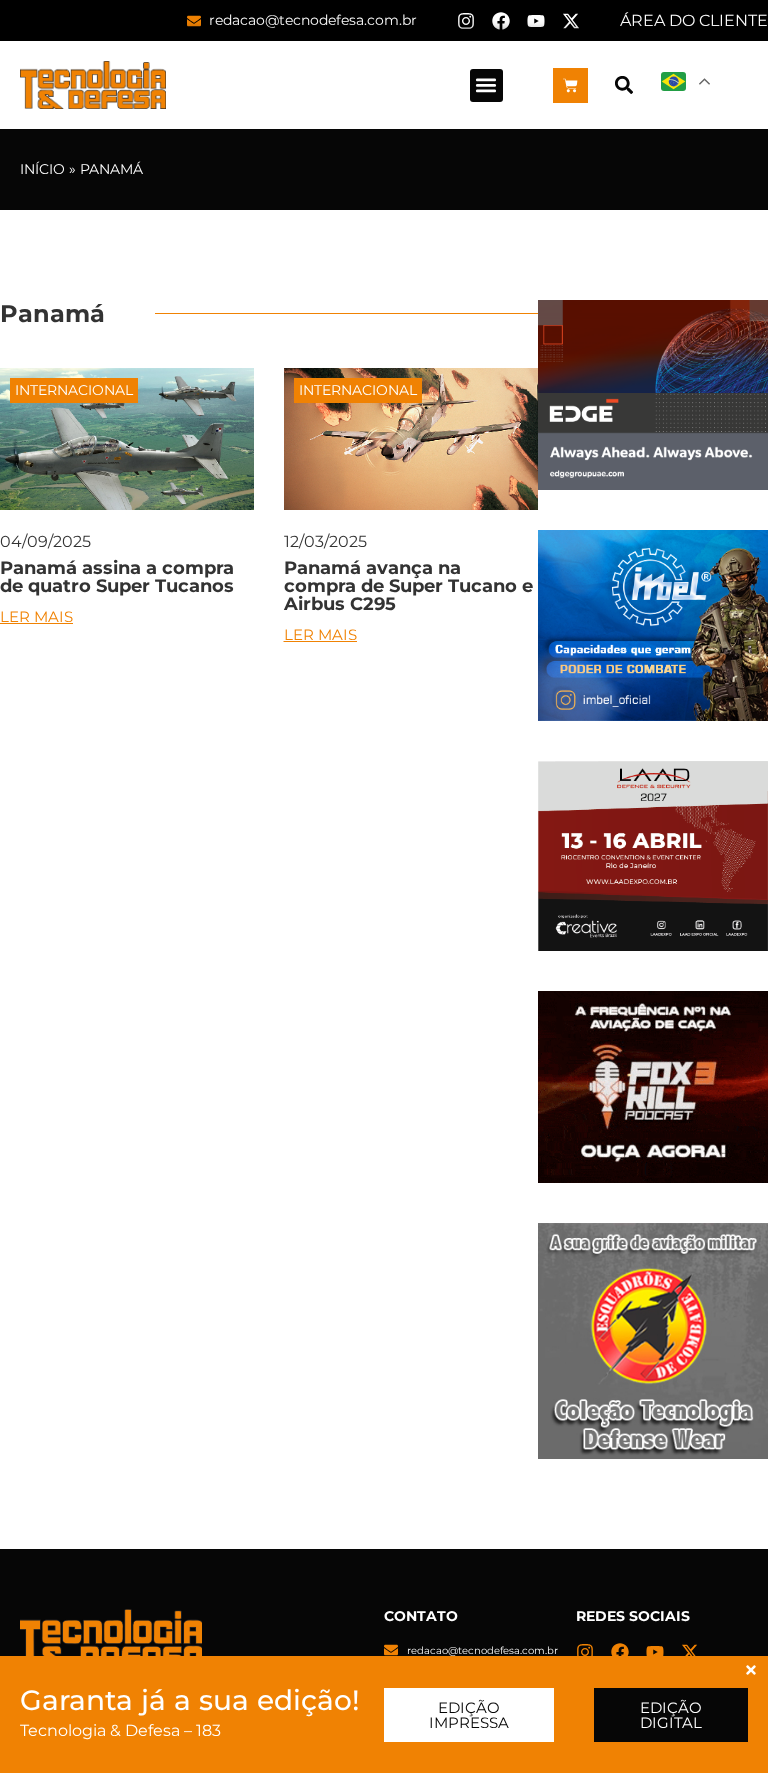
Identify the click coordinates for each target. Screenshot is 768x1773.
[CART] (570, 85)
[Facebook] (501, 21)
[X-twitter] (571, 21)
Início (42, 169)
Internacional (74, 390)
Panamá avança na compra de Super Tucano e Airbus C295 (408, 586)
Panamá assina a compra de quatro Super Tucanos (117, 577)
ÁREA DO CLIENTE (694, 20)
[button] (486, 85)
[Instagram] (466, 21)
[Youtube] (536, 21)
